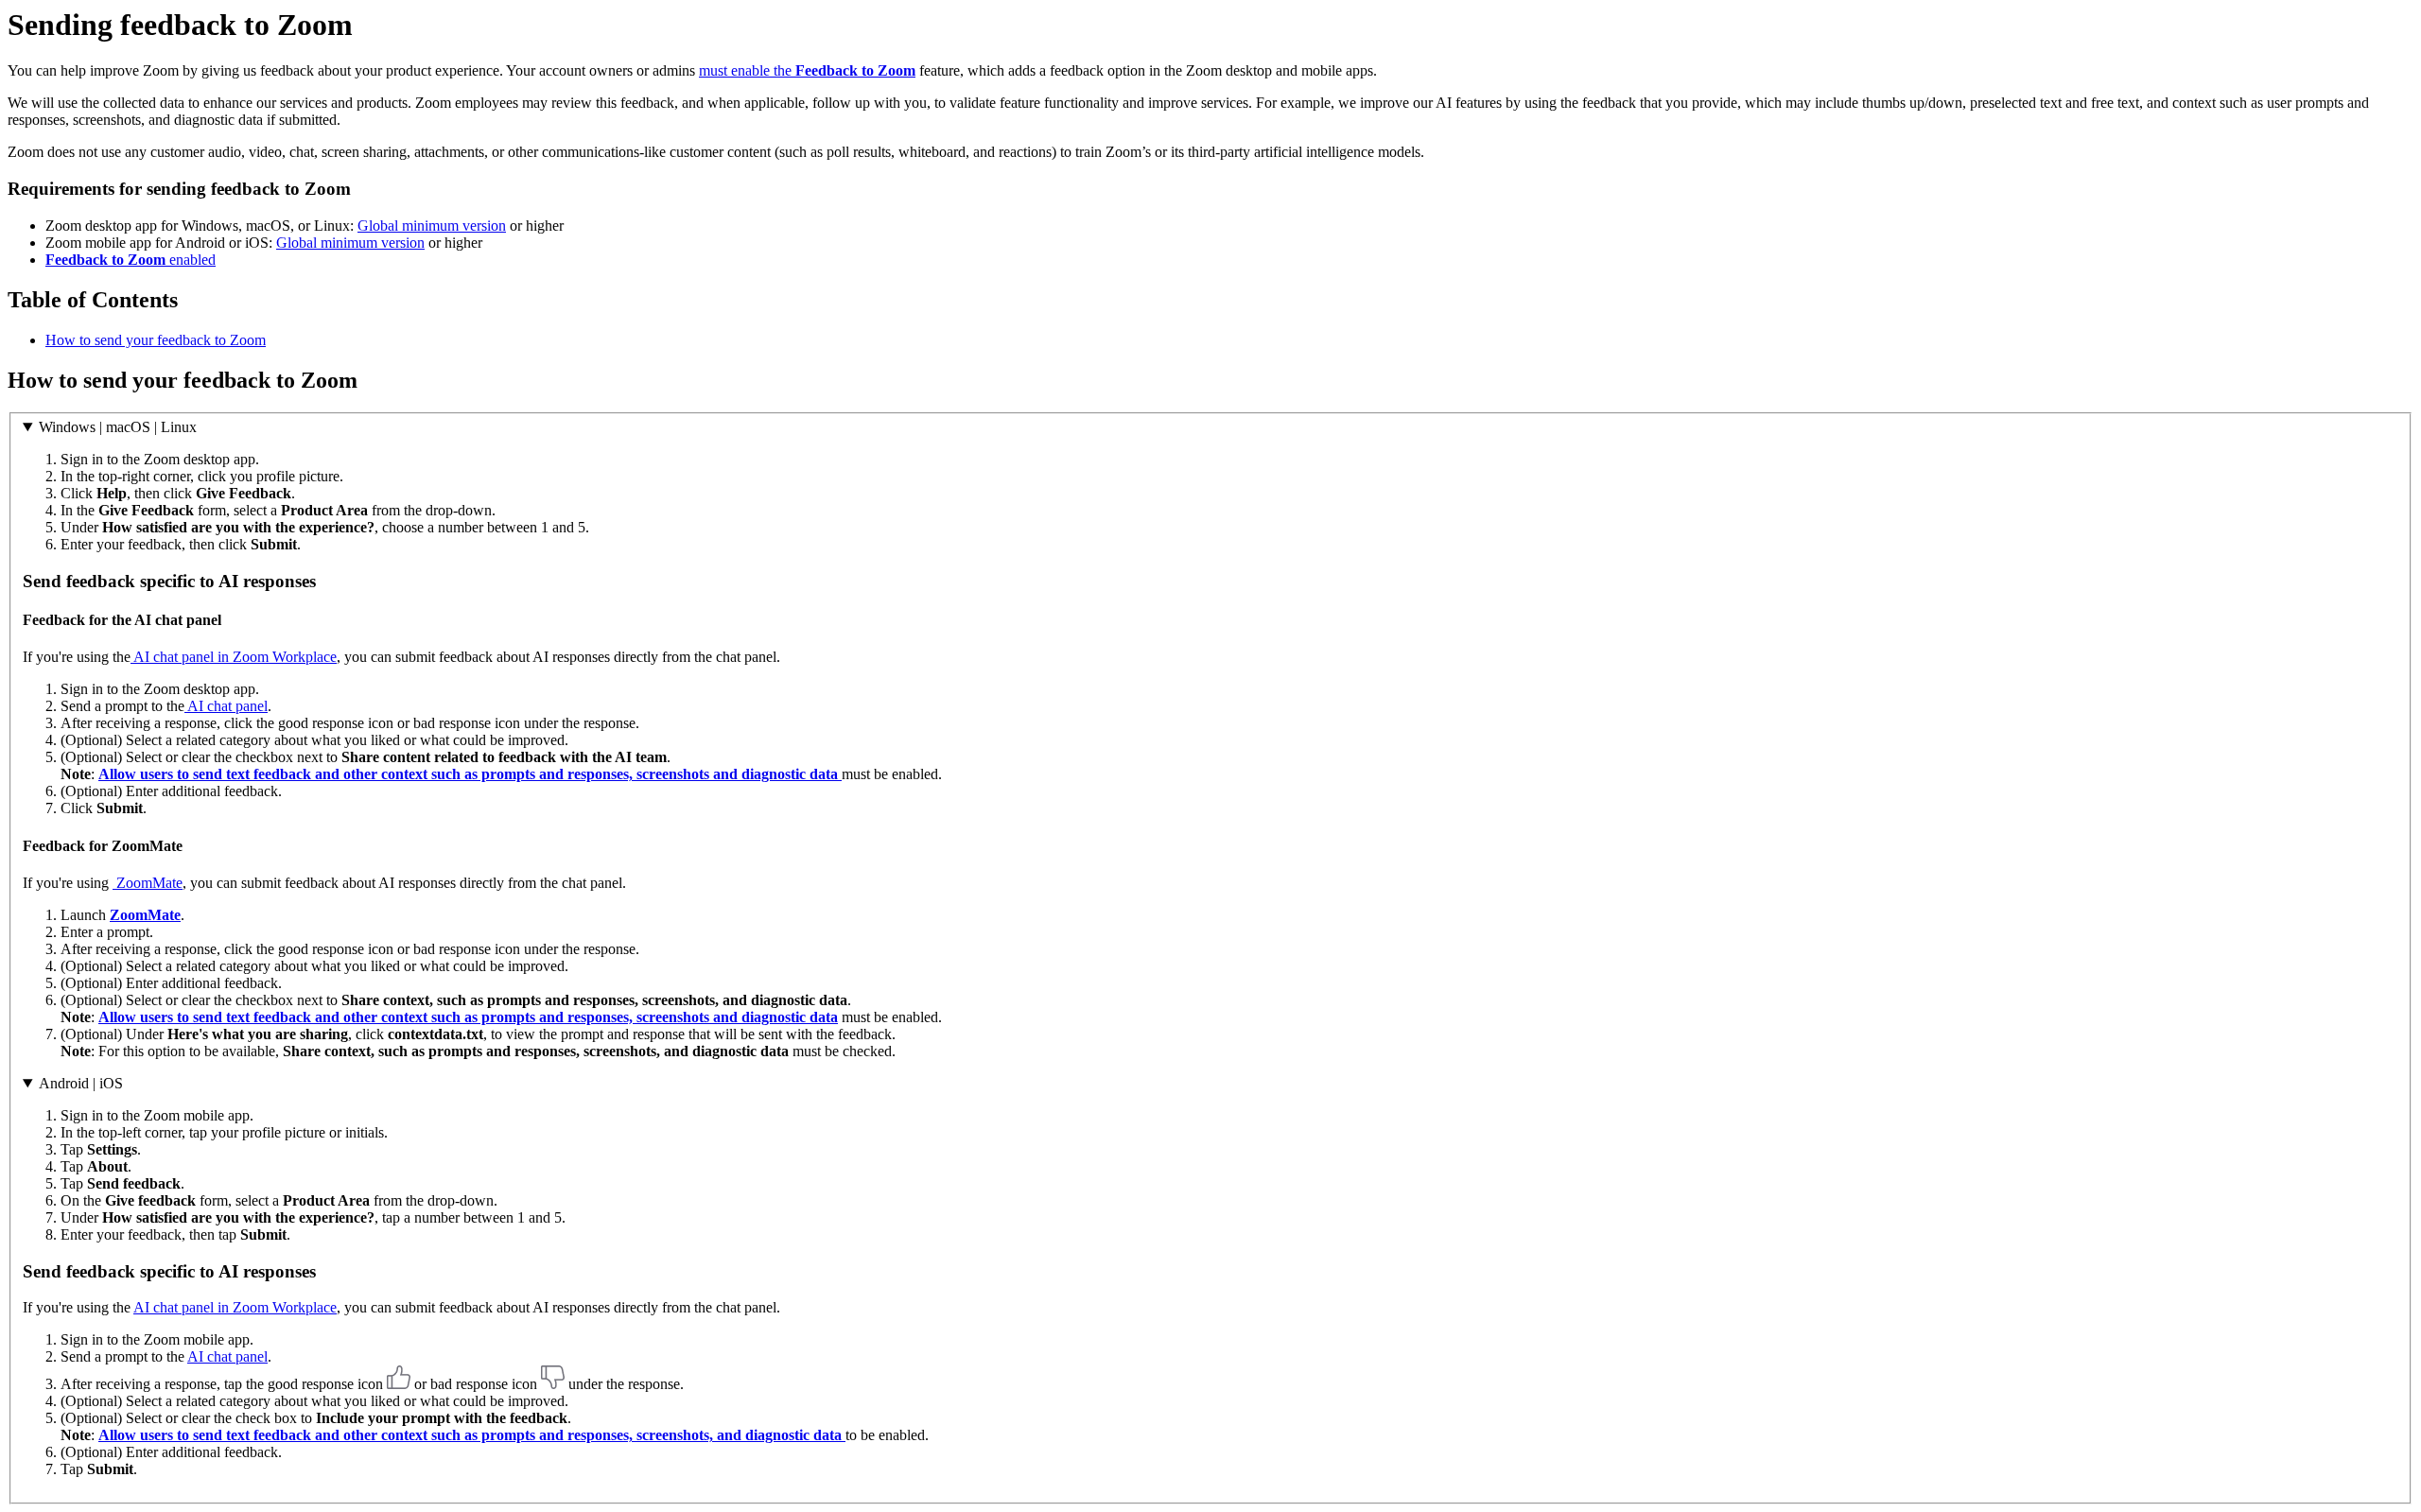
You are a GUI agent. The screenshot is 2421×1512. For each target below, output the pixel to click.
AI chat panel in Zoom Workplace (234, 657)
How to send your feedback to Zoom (156, 340)
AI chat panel (226, 706)
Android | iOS (81, 1083)
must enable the (807, 70)
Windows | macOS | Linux (118, 427)
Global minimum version (432, 226)
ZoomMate (148, 883)
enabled (131, 260)
